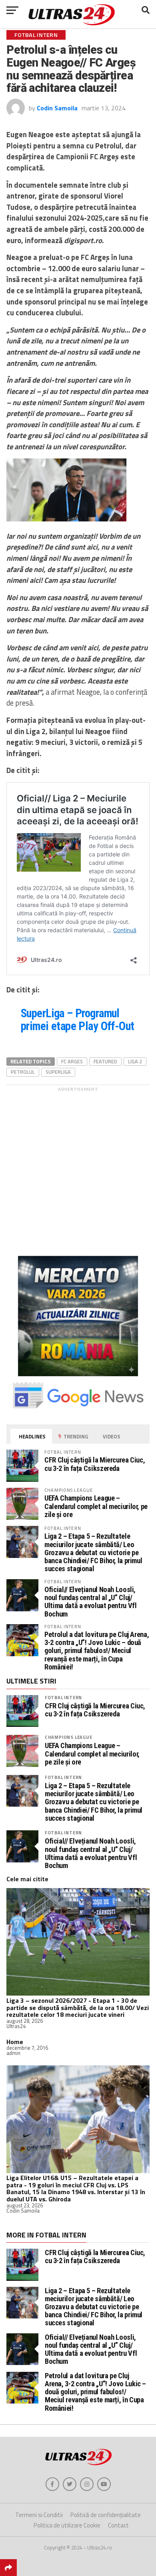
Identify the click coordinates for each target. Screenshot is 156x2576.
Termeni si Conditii (39, 2515)
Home (15, 2042)
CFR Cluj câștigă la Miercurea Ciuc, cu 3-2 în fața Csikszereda (95, 1464)
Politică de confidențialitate (106, 2515)
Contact (118, 2525)
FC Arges (72, 1061)
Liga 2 (135, 1061)
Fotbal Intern (63, 1697)
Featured (105, 1061)
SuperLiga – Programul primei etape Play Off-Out (78, 1020)
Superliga (58, 1072)
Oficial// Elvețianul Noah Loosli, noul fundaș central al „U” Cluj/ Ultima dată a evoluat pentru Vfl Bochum (90, 1602)
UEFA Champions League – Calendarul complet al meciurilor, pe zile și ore (96, 1506)
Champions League (69, 1737)
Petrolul (23, 1072)
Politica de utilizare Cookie (67, 2525)
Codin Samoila (57, 108)
